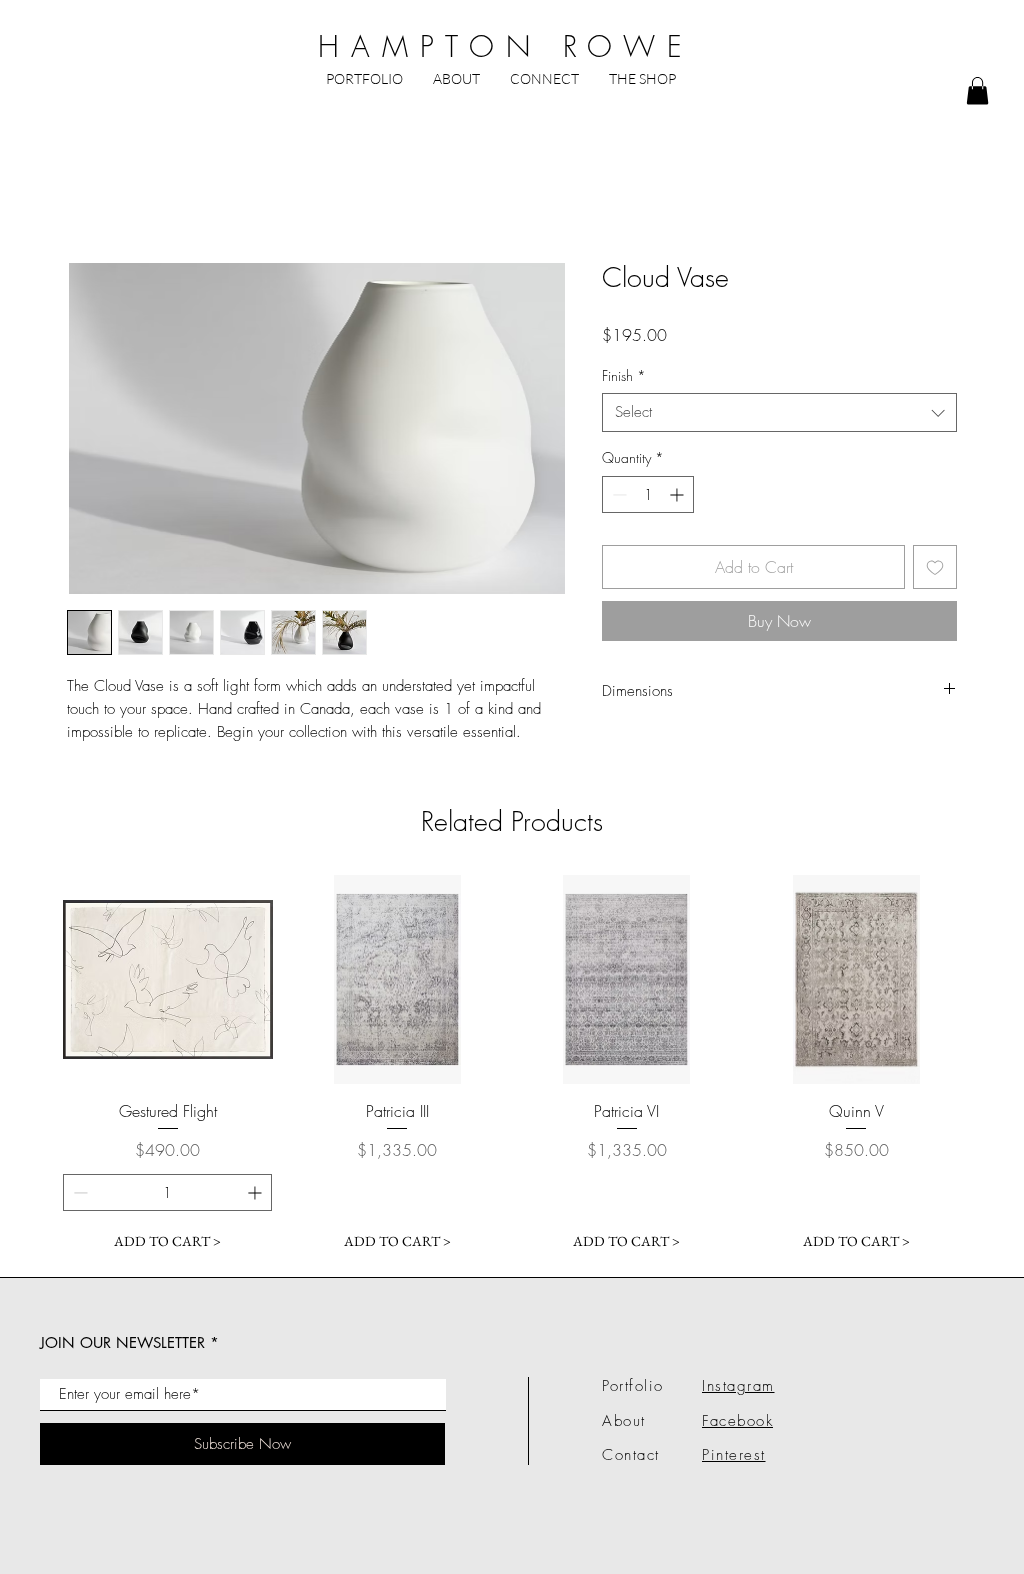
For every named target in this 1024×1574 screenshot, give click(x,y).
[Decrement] (617, 494)
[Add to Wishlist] (935, 567)
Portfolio (633, 1386)
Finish (624, 375)
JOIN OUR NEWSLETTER (122, 1342)
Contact (631, 1455)
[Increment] (678, 494)
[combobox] (779, 412)
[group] (512, 1068)
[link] (977, 90)
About (624, 1421)
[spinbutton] (648, 494)
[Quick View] (168, 980)
